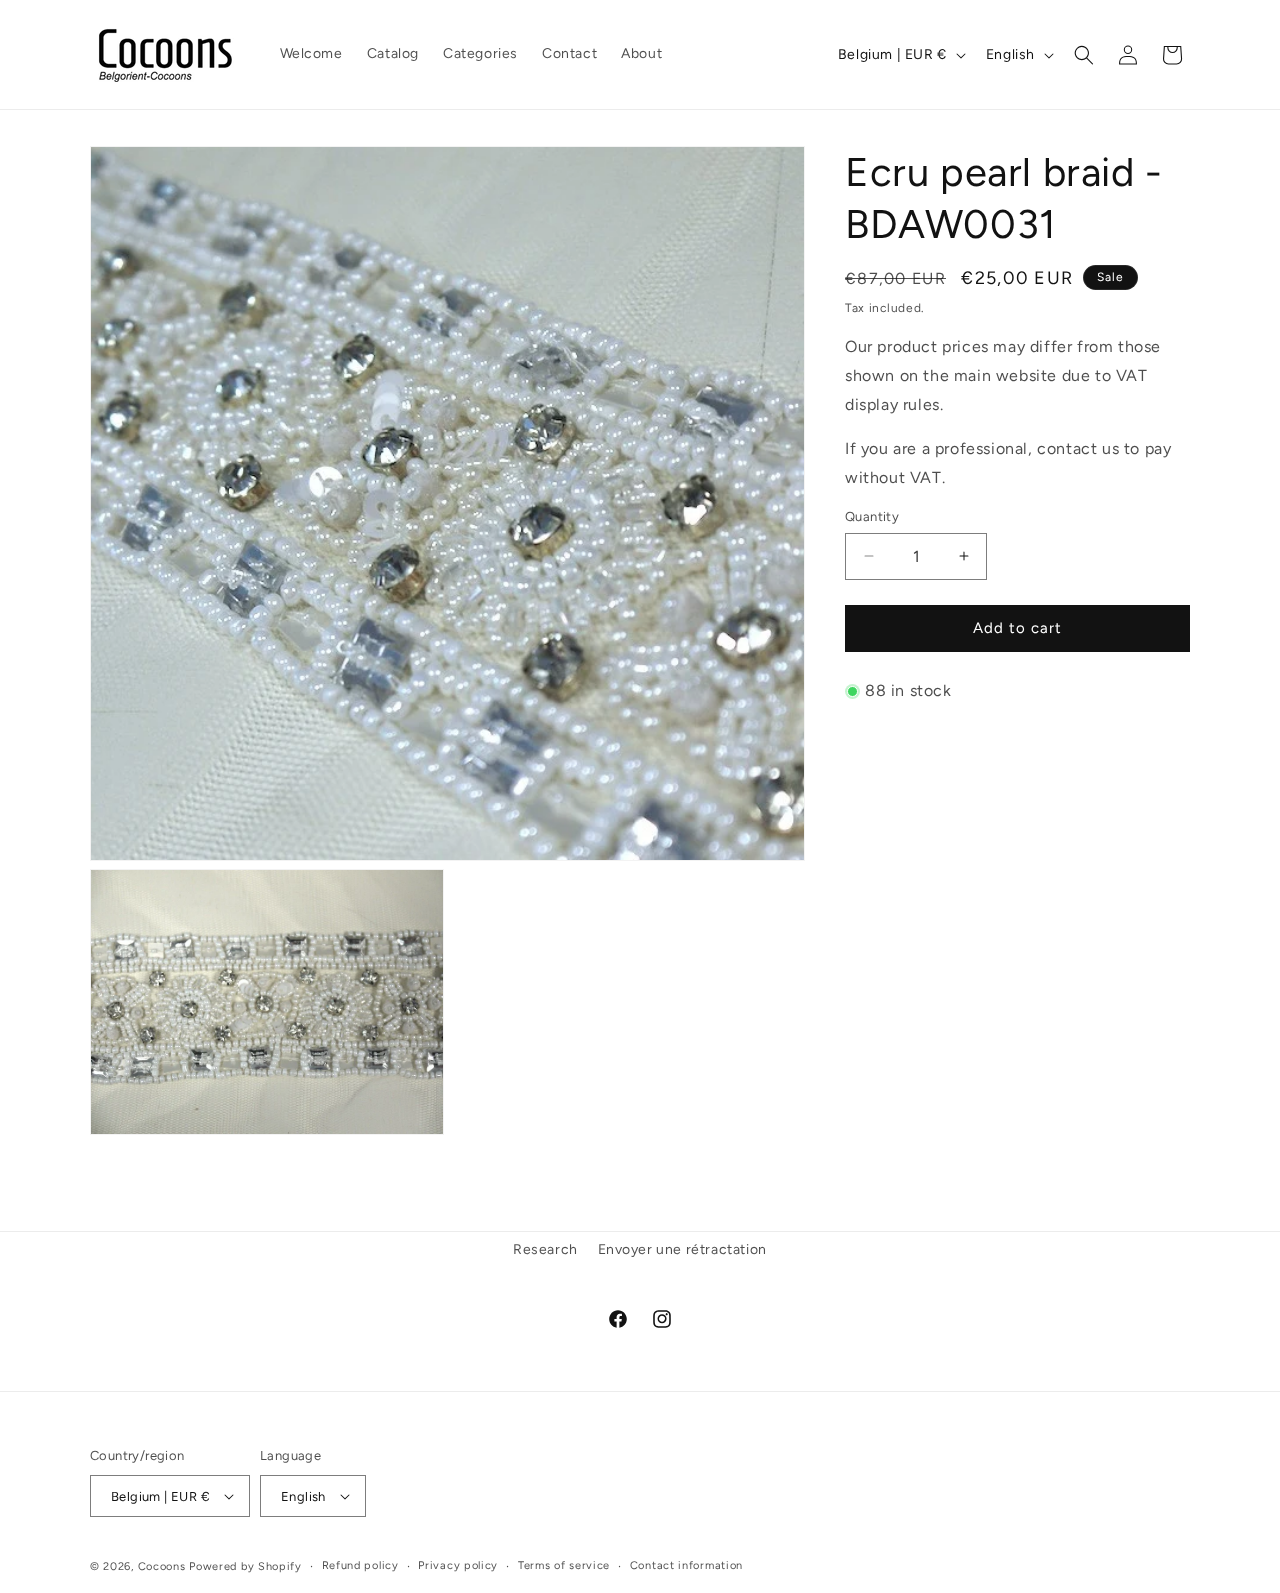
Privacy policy (458, 1565)
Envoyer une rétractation (682, 1249)
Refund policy (360, 1565)
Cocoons (162, 1566)
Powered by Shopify (245, 1566)
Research (545, 1249)
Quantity (872, 516)
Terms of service (564, 1565)
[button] (1084, 55)
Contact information (686, 1565)
